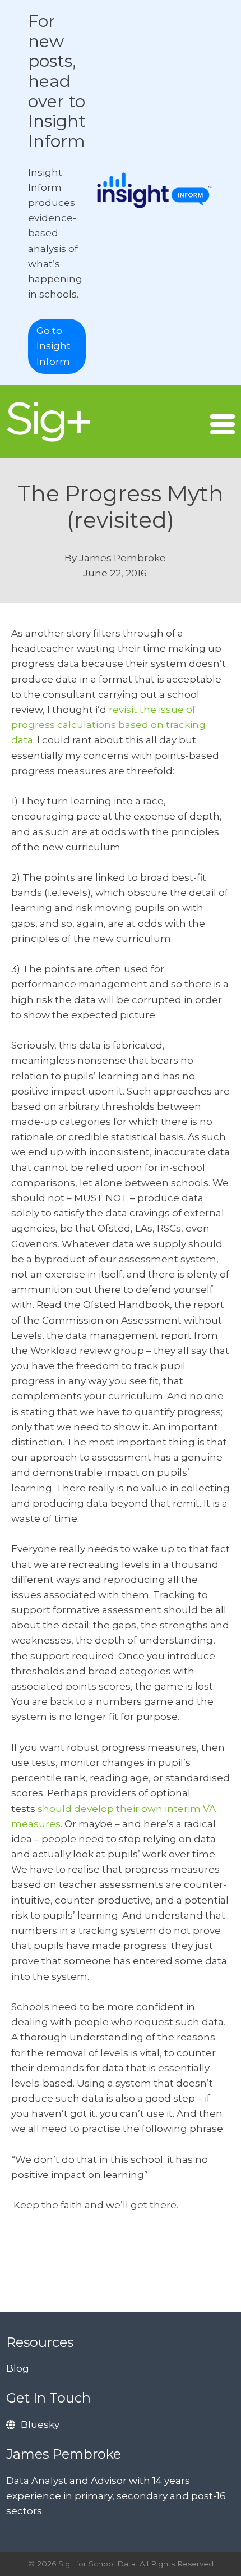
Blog (18, 2368)
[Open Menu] (223, 424)
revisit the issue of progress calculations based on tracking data (108, 725)
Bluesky (40, 2424)
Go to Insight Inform (54, 346)
